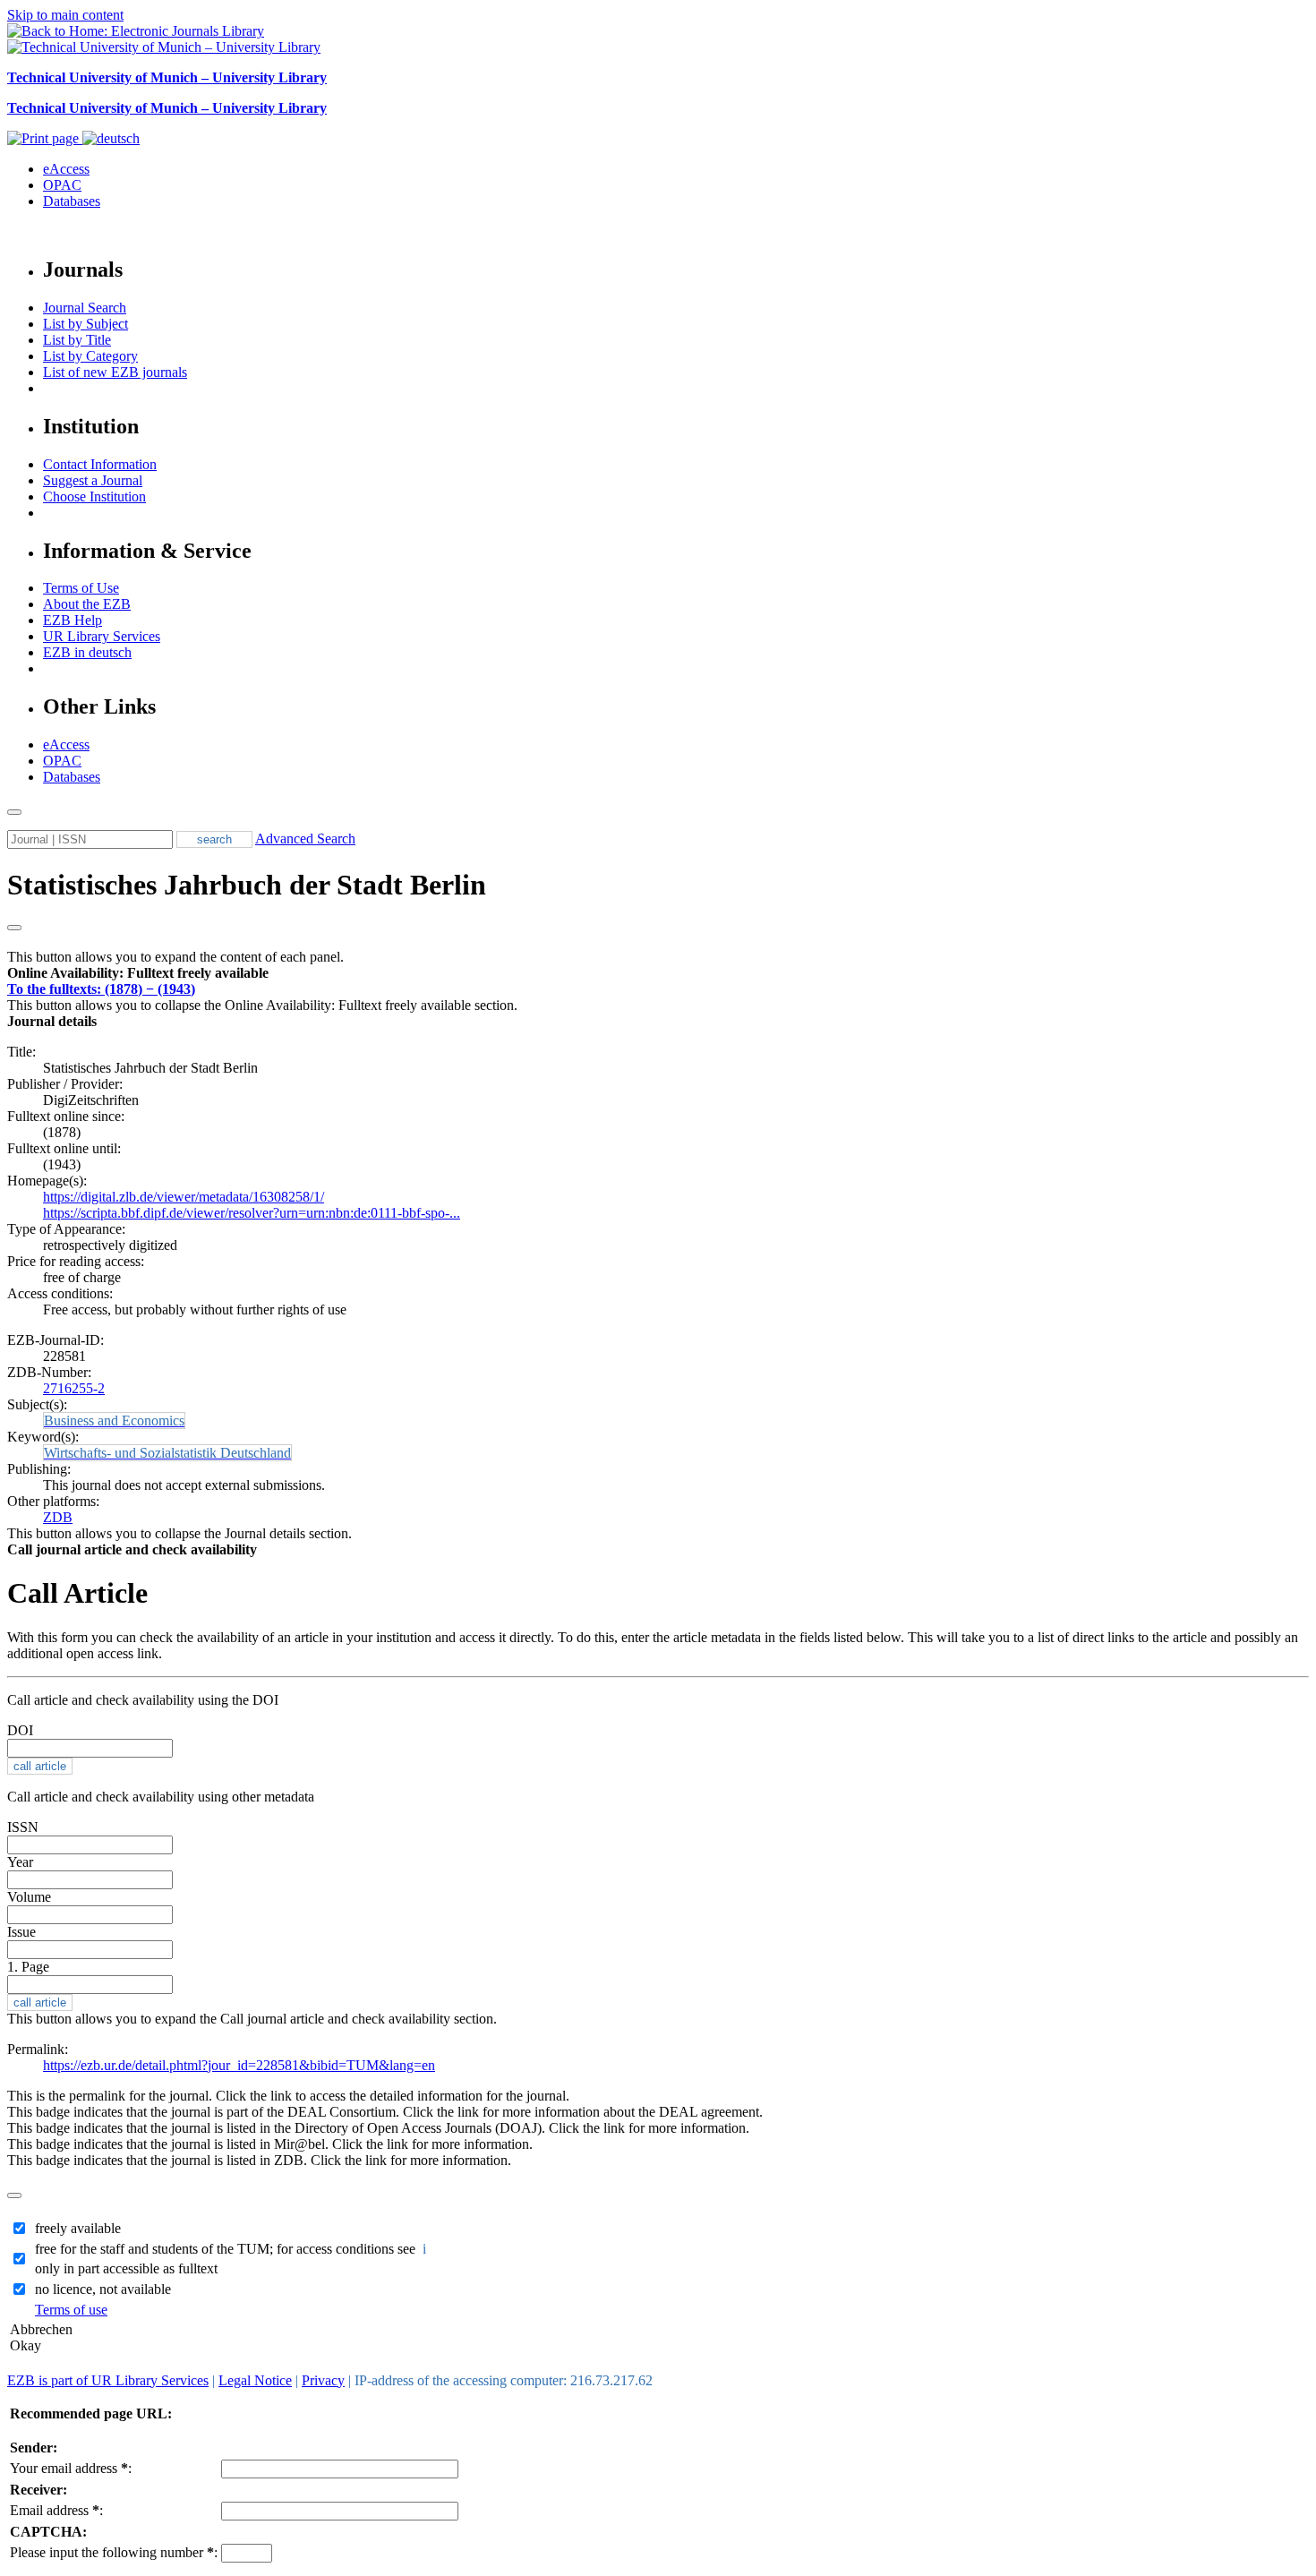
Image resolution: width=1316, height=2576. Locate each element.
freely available (78, 2228)
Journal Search (85, 308)
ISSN (23, 1827)
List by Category (90, 356)
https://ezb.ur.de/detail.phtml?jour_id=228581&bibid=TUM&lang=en (239, 2065)
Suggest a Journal (93, 480)
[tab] (658, 973)
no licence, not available (103, 2289)
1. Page (28, 1967)
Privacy (323, 2380)
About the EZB (87, 604)
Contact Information (100, 464)
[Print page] (45, 138)
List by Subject (85, 324)
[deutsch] (111, 138)
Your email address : (71, 2468)
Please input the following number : (114, 2552)
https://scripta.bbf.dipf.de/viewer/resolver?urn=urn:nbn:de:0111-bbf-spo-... (252, 1213)
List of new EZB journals (115, 372)
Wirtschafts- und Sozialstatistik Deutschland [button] (167, 1453)
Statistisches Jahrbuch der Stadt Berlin (247, 885)
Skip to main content (65, 15)
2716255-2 (74, 1388)
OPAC (62, 185)
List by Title (77, 340)
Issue (21, 1932)
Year (20, 1862)
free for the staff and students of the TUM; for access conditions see (232, 2249)
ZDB (58, 1517)
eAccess (66, 169)
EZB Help (73, 620)
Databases (72, 201)
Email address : (56, 2510)
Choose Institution (94, 496)
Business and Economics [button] (114, 1421)
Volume (29, 1897)
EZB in (87, 652)
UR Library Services (102, 636)
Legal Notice (255, 2380)
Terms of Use (81, 588)
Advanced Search (305, 839)
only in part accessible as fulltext (126, 2268)
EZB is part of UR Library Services (108, 2380)
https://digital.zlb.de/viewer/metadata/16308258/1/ (184, 1197)
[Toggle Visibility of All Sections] (14, 928)
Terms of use (71, 2310)
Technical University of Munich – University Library (167, 77)
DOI (20, 1730)
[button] (138, 973)
